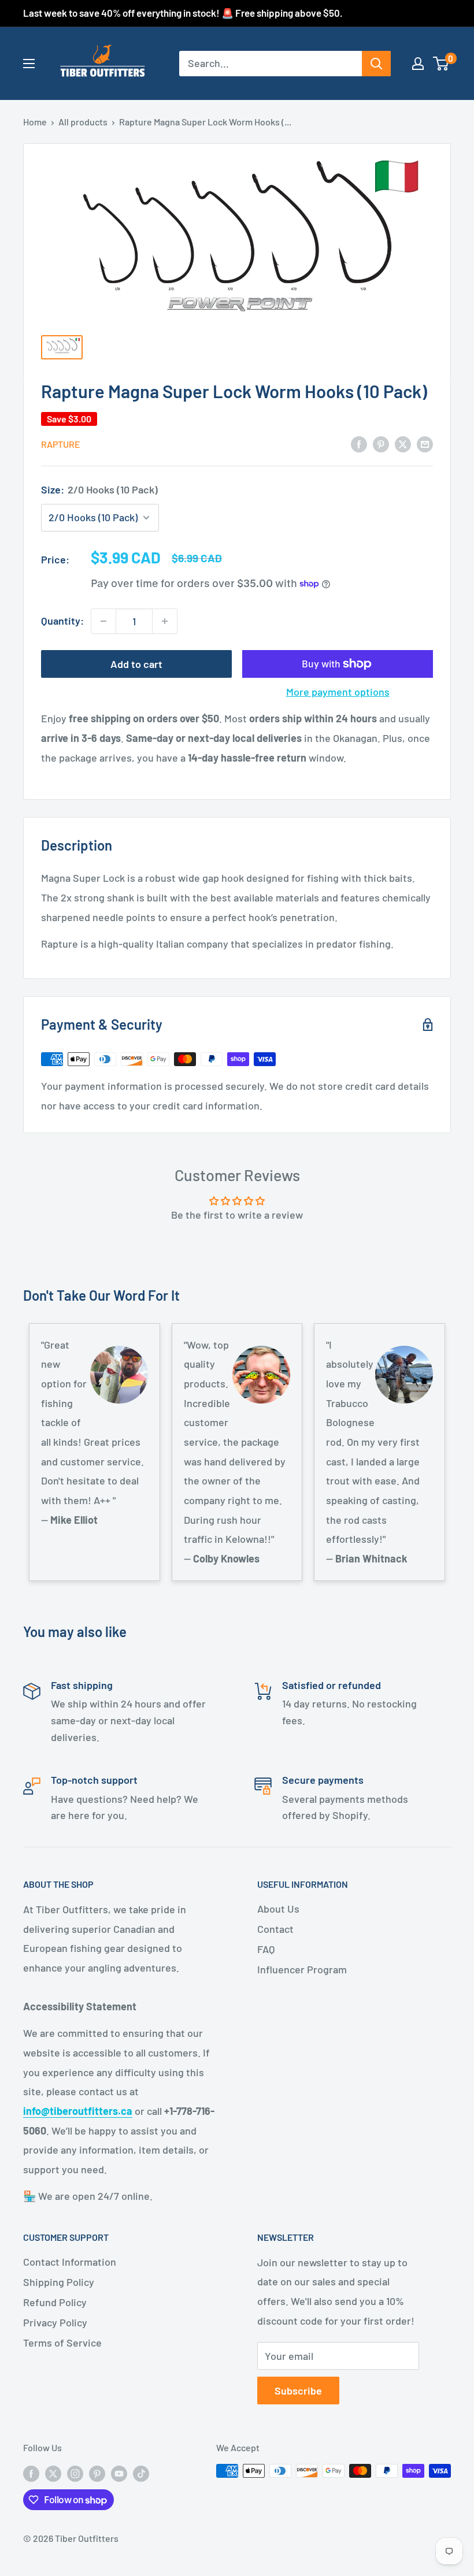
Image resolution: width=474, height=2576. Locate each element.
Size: (99, 489)
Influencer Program (302, 1969)
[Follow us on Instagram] (75, 2473)
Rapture (61, 444)
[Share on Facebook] (359, 444)
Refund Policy (55, 2302)
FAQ (266, 1949)
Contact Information (70, 2262)
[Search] (376, 64)
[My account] (418, 64)
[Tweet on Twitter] (403, 444)
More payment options (338, 692)
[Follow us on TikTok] (141, 2473)
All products (83, 122)
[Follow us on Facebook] (31, 2473)
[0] (441, 64)
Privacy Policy (55, 2322)
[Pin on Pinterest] (381, 444)
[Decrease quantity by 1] (103, 621)
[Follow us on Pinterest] (97, 2473)
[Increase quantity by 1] (165, 621)
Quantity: (62, 621)
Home (35, 122)
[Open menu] (29, 64)
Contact (275, 1929)
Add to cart (136, 664)
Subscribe (298, 2391)
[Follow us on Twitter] (53, 2473)
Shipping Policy (59, 2282)
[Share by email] (425, 444)
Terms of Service (62, 2343)
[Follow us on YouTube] (119, 2473)
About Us (278, 1909)
